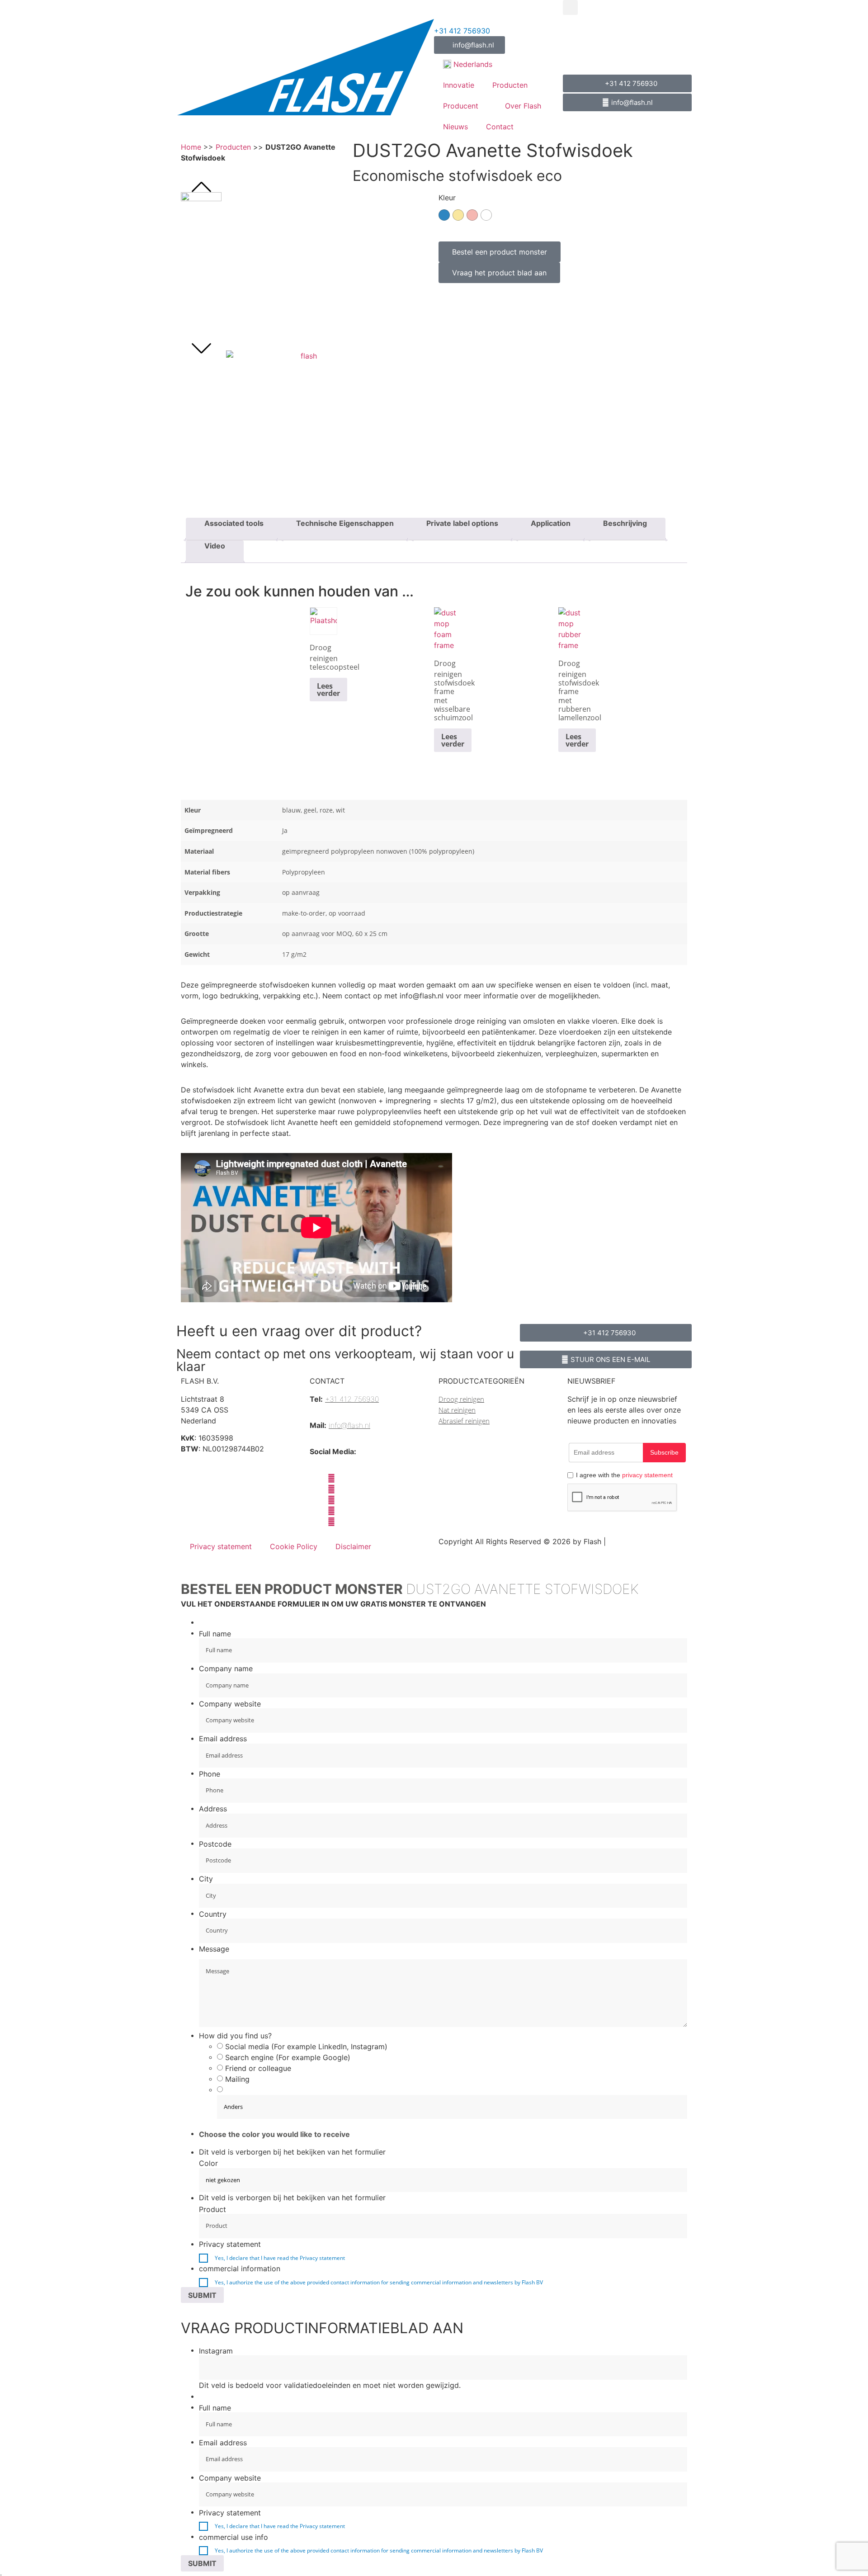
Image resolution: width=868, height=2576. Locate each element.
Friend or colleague (258, 2068)
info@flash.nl (349, 1425)
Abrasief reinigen (464, 1421)
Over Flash (523, 106)
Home (191, 147)
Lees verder (328, 690)
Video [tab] (215, 546)
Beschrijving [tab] (625, 523)
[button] (570, 7)
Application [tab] (551, 523)
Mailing (237, 2079)
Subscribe (664, 1452)
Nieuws (455, 127)
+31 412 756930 (462, 31)
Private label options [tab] (462, 523)
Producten (510, 85)
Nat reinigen (457, 1410)
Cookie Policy (294, 1546)
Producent (461, 106)
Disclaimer (353, 1546)
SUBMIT (202, 2295)
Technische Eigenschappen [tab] (345, 523)
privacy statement (647, 1475)
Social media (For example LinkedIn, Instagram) (306, 2047)
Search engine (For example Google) (288, 2057)
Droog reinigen (323, 653)
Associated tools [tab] (234, 523)
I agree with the (624, 1475)
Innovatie (459, 85)
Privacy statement (221, 1546)
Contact (500, 127)
